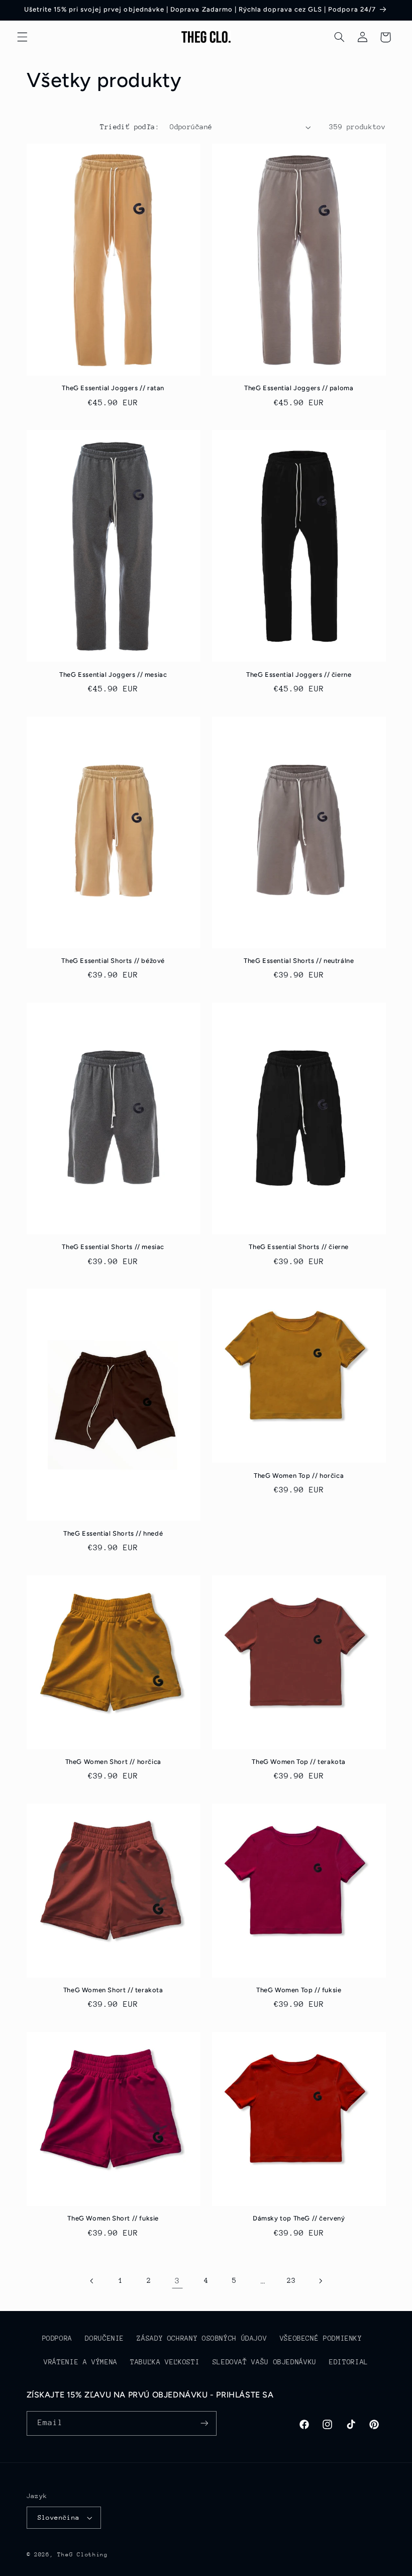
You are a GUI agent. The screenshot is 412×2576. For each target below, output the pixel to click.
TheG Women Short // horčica (113, 1762)
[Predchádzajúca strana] (92, 2281)
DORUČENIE (105, 2338)
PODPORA (57, 2338)
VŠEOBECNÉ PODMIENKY (321, 2338)
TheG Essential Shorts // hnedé (113, 1533)
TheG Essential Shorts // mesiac (113, 1247)
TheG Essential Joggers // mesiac (113, 675)
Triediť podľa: (130, 127)
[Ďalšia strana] (320, 2281)
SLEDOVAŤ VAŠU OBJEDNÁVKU (265, 2362)
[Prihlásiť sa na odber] (204, 2423)
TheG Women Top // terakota (299, 1762)
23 (291, 2280)
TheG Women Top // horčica (299, 1476)
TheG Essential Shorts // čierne (299, 1247)
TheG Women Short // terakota (113, 1990)
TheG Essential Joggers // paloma (299, 388)
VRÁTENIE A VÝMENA (81, 2362)
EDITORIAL (349, 2362)
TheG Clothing (83, 2555)
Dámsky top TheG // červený (299, 2218)
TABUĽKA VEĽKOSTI (165, 2362)
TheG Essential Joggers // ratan (113, 388)
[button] (22, 37)
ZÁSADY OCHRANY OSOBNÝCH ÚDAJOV (202, 2338)
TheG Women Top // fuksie (299, 1990)
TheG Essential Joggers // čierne (299, 675)
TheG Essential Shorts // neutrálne (299, 961)
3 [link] (177, 2281)
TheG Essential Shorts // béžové (113, 961)
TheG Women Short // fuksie (113, 2218)
